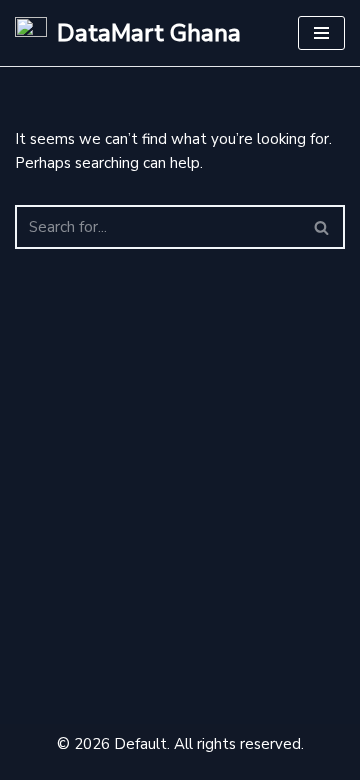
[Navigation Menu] (321, 33)
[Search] (322, 227)
